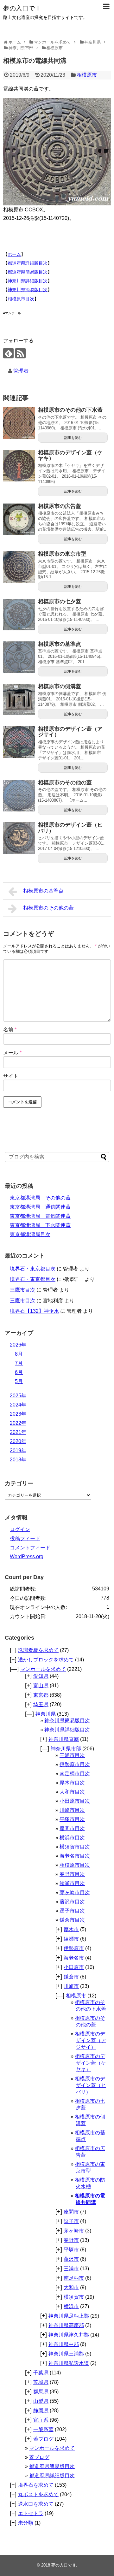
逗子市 (71, 2221)
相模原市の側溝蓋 (60, 686)
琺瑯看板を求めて (38, 1650)
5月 (19, 1381)
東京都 (41, 1695)
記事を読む (73, 438)
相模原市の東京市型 (62, 554)
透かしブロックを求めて (46, 1660)
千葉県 (41, 2373)
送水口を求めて (36, 2504)
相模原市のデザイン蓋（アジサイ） (70, 732)
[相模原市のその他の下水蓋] (19, 423)
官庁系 (41, 2420)
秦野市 (71, 2240)
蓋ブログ (43, 2439)
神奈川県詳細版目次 (28, 281)
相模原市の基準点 (60, 644)
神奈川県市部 (66, 1749)
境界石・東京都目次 (33, 1269)
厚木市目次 (72, 1783)
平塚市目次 (72, 1819)
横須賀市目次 (75, 1847)
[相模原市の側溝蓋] (19, 699)
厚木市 (71, 1929)
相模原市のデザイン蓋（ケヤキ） (70, 456)
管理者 (21, 371)
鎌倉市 (71, 1977)
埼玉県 (41, 1704)
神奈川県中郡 (64, 2344)
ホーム (14, 254)
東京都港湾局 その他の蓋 (40, 1198)
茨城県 (41, 2382)
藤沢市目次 (72, 1902)
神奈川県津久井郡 (69, 2335)
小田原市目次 (75, 1801)
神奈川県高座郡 (66, 2325)
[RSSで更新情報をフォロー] (20, 353)
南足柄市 (74, 2278)
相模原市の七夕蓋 (60, 601)
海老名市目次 (75, 1856)
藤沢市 (71, 2259)
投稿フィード (25, 1539)
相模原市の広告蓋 (60, 506)
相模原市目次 (21, 299)
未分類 (26, 2523)
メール (12, 1053)
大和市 (71, 2287)
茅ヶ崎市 (74, 2231)
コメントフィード (30, 1548)
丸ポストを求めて (38, 2494)
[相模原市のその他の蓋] (19, 796)
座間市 (71, 2212)
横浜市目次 (72, 1838)
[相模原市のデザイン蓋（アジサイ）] (19, 742)
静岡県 (41, 2411)
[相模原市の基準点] (19, 657)
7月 (19, 1363)
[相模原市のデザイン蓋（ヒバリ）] (19, 838)
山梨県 (41, 2401)
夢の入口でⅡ (22, 8)
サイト (11, 1076)
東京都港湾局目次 (30, 1234)
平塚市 (71, 2250)
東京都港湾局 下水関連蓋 (40, 1225)
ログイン (20, 1529)
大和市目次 (72, 1792)
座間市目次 (72, 1828)
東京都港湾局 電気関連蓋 (40, 1216)
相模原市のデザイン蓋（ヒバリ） (70, 828)
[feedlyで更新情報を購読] (8, 353)
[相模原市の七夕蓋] (19, 615)
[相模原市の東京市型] (19, 567)
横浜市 (71, 2306)
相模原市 (87, 75)
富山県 (41, 1686)
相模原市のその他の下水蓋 (70, 410)
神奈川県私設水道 (69, 2363)
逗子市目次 (72, 1911)
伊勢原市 (74, 1948)
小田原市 (74, 1967)
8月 (19, 1354)
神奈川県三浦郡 (66, 2354)
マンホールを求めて (43, 1669)
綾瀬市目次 (72, 1883)
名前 (10, 1030)
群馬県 (41, 2392)
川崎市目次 (72, 1810)
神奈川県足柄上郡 (69, 2316)
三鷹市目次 (22, 1290)
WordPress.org (27, 1556)
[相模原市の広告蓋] (19, 519)
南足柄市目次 (75, 1774)
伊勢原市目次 (75, 1764)
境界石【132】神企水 (34, 1311)
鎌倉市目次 (72, 1920)
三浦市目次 (72, 1755)
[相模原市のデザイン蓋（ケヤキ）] (19, 466)
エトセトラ (31, 2513)
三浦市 (71, 2269)
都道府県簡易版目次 (28, 272)
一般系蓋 (43, 2429)
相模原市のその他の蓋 (65, 783)
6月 (19, 1372)
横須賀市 (74, 2297)
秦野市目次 (72, 1874)
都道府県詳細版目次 (28, 263)
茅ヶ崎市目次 (75, 1892)
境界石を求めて (36, 2485)
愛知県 (41, 1676)
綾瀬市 (71, 1939)
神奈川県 (46, 1714)
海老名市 (74, 1958)
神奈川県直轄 (64, 1739)
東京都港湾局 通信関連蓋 (40, 1207)
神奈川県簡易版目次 (28, 290)
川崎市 (71, 1986)
